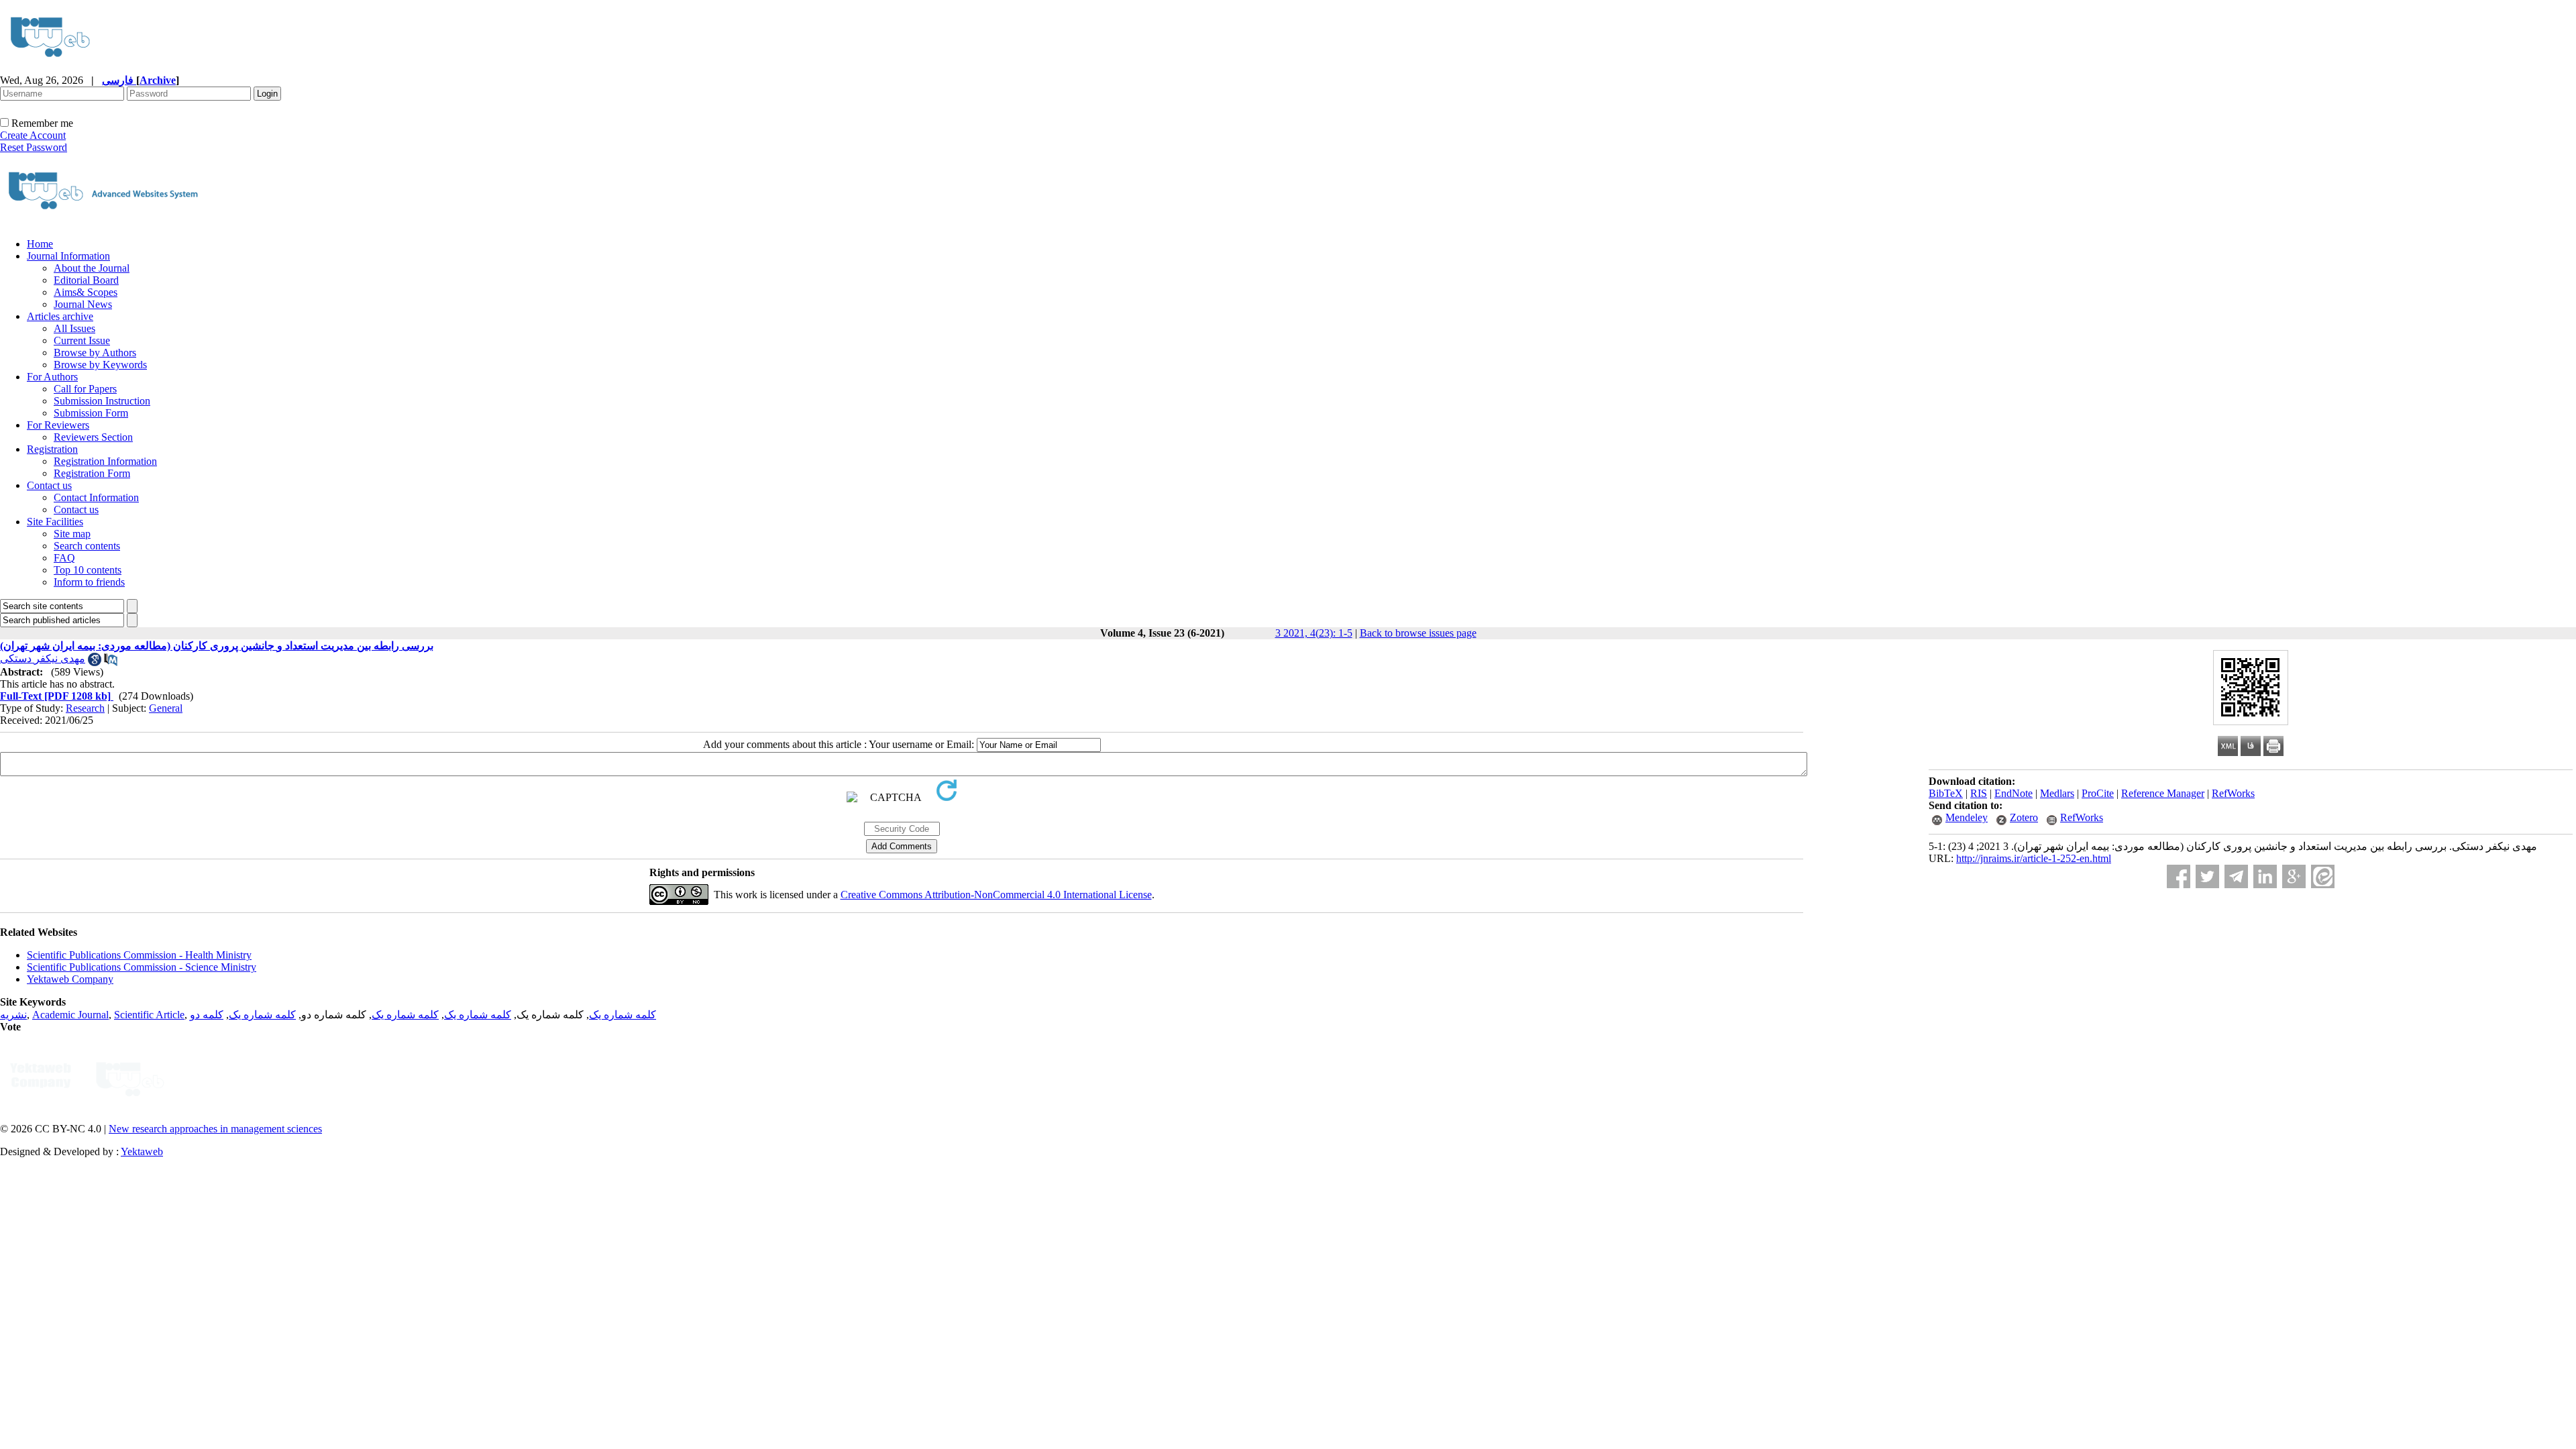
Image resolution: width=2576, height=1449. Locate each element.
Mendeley (1967, 817)
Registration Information (105, 461)
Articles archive (60, 316)
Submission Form (91, 413)
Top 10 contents (88, 570)
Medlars (2057, 793)
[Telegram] (2236, 876)
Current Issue (82, 340)
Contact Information (96, 497)
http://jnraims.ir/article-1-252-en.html (2034, 858)
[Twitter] (2207, 876)
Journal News (83, 304)
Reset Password (34, 147)
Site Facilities (55, 522)
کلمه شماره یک (623, 1015)
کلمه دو (207, 1015)
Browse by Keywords (100, 365)
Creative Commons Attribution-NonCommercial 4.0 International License (996, 895)
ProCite (2098, 793)
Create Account (33, 135)
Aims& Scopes (86, 292)
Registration (52, 449)
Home (40, 244)
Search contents (87, 546)
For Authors (52, 377)
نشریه (13, 1015)
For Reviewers (58, 425)
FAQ (64, 558)
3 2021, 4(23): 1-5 (1314, 633)
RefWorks (2233, 793)
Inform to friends (89, 582)
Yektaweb (142, 1151)
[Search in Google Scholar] (95, 662)
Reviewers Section (93, 437)
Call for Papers (85, 389)
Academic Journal (70, 1015)
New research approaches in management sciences (215, 1129)
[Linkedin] (2265, 876)
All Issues (74, 328)
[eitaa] (2323, 876)
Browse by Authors (95, 353)
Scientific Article (149, 1015)
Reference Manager (2163, 793)
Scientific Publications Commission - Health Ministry (139, 955)
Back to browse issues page (1418, 633)
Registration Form (92, 473)
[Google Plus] (2294, 876)
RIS (1979, 793)
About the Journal (92, 268)
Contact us (49, 485)
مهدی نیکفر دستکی (43, 658)
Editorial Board (86, 280)
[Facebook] (2179, 876)
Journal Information (68, 256)
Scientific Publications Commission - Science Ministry (142, 967)
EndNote (2014, 793)
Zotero (2024, 817)
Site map (72, 534)
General (166, 708)
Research (85, 708)
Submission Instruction (102, 401)
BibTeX (1946, 793)
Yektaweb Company (70, 979)
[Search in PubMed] (111, 662)
